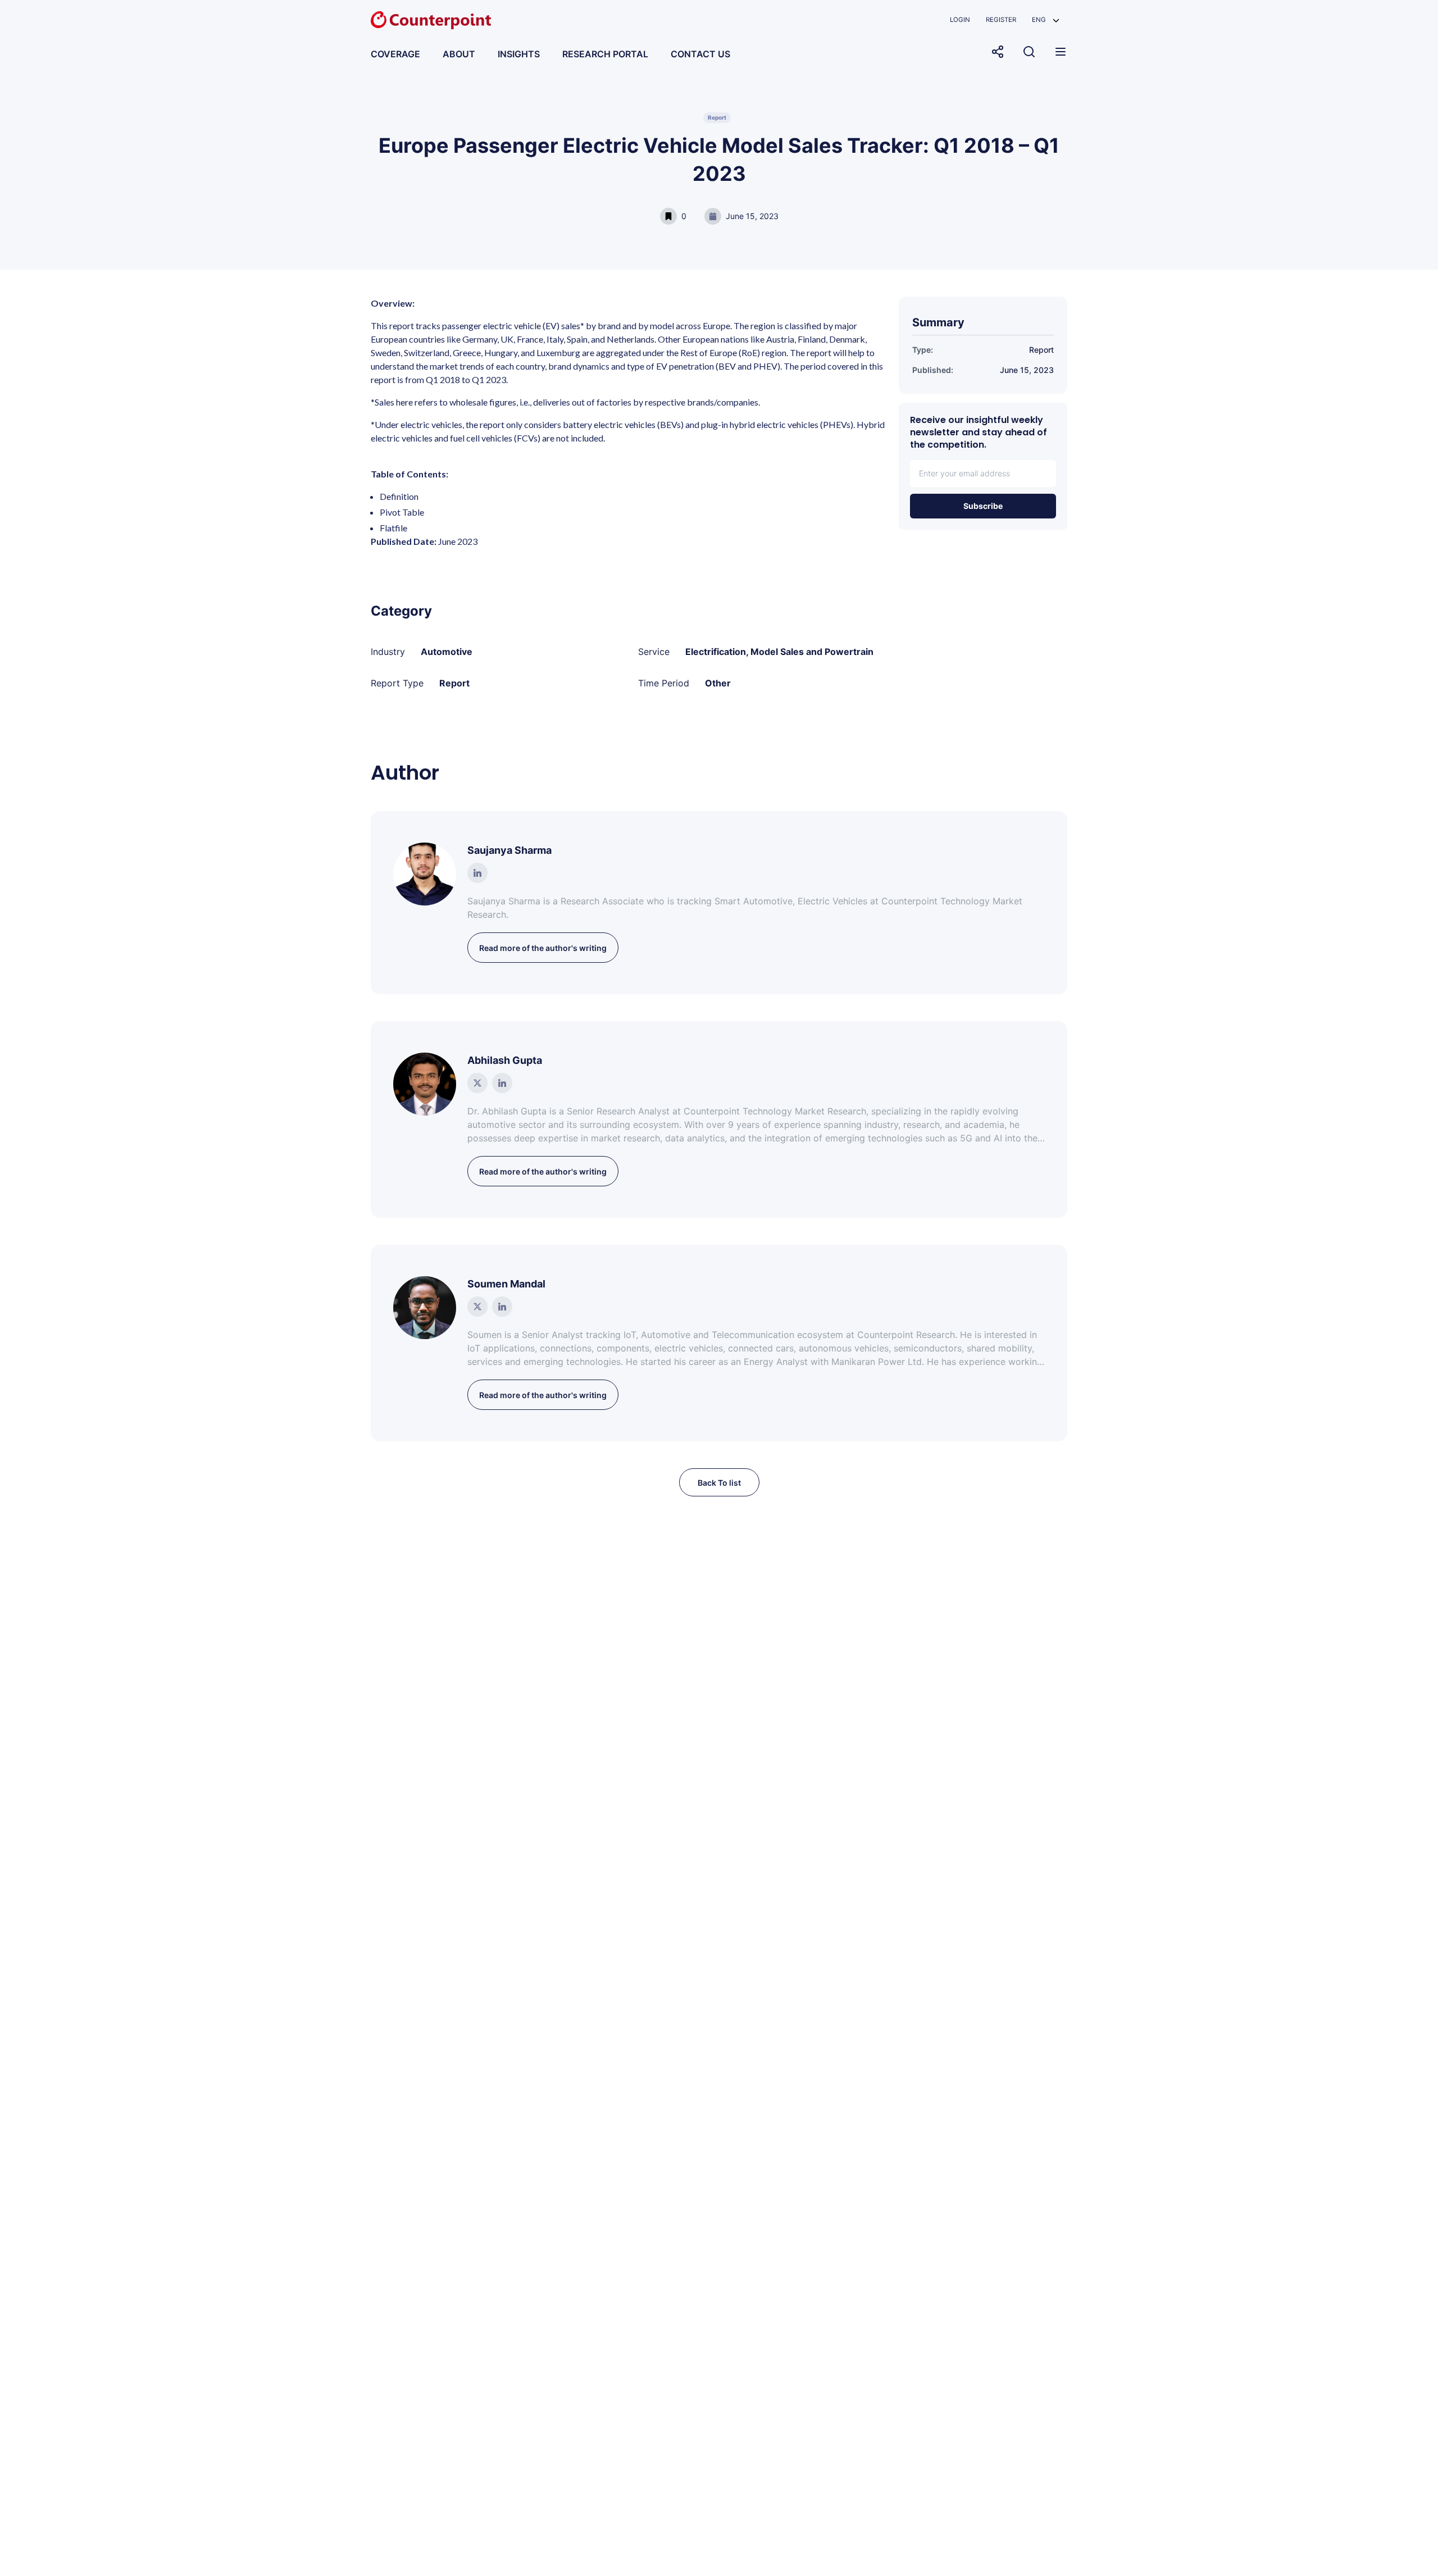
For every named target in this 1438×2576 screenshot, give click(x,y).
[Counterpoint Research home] (431, 20)
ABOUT (459, 54)
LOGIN (960, 20)
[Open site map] (1061, 52)
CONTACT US (700, 54)
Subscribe (983, 506)
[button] (1046, 20)
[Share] (998, 52)
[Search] (1029, 52)
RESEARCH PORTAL (605, 54)
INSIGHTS (519, 54)
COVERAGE (395, 54)
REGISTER (1001, 20)
